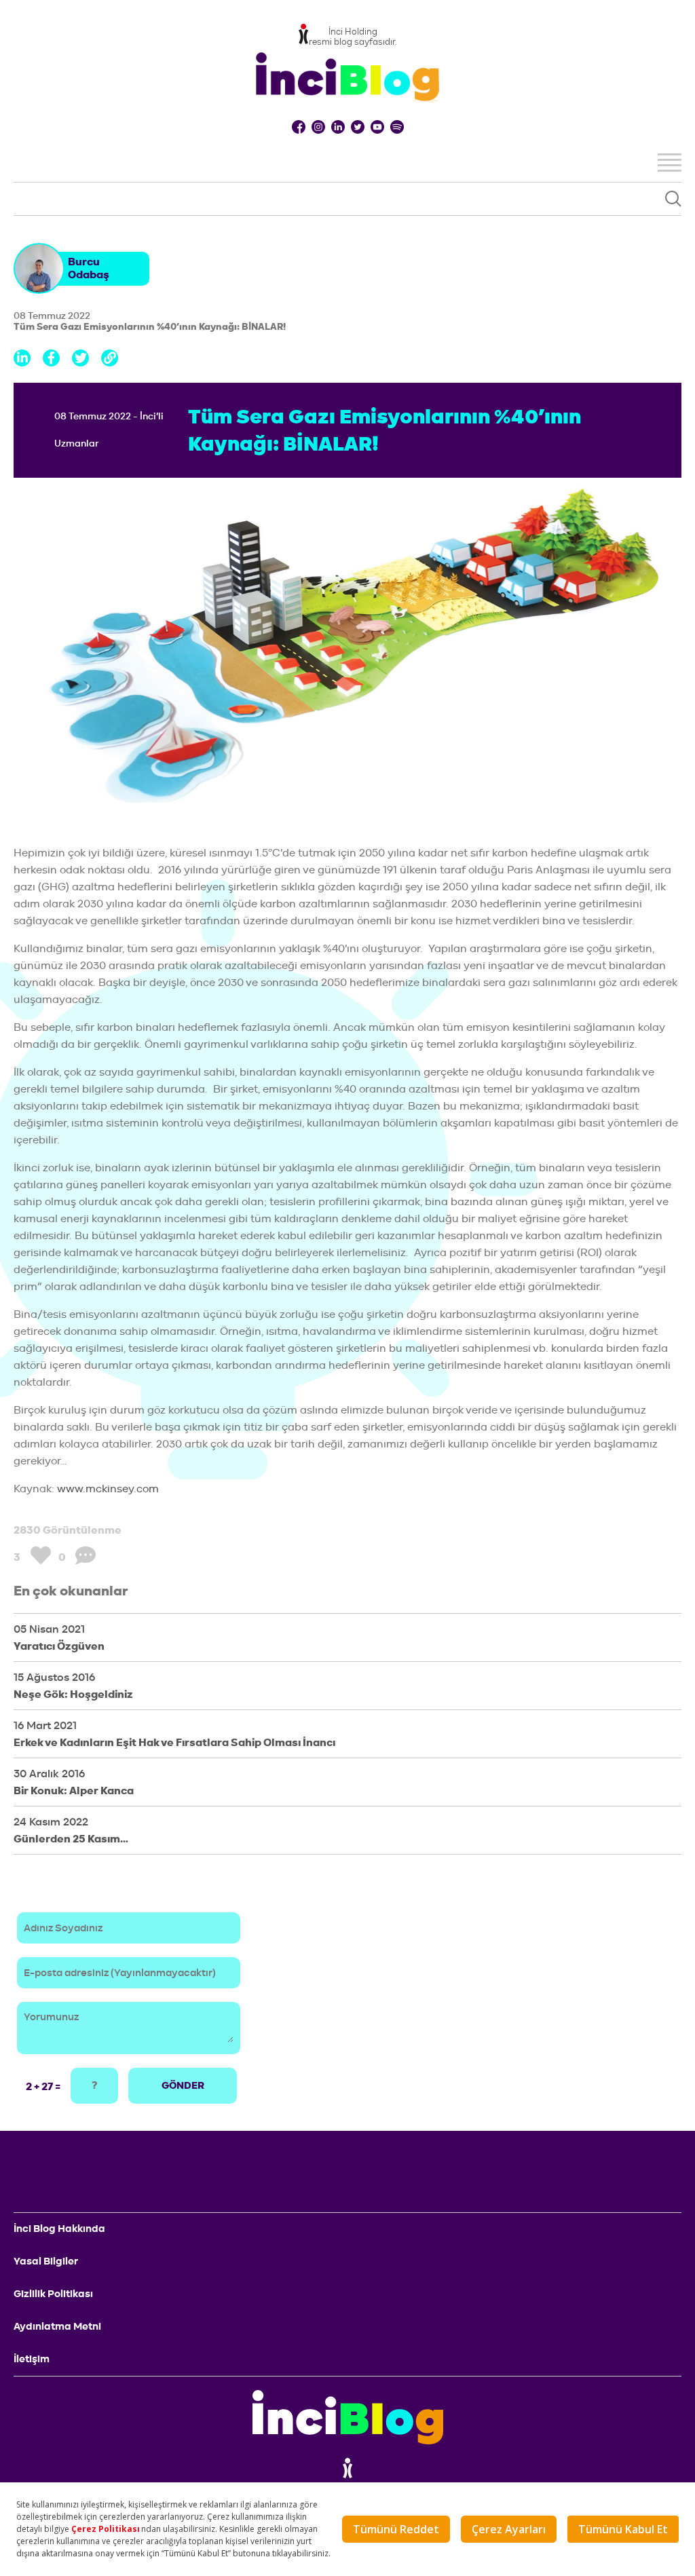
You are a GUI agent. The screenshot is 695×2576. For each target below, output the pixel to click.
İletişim (32, 2359)
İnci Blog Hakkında (59, 2229)
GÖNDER (183, 2085)
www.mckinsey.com (108, 1489)
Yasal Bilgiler (46, 2261)
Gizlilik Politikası (53, 2294)
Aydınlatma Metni (57, 2326)
